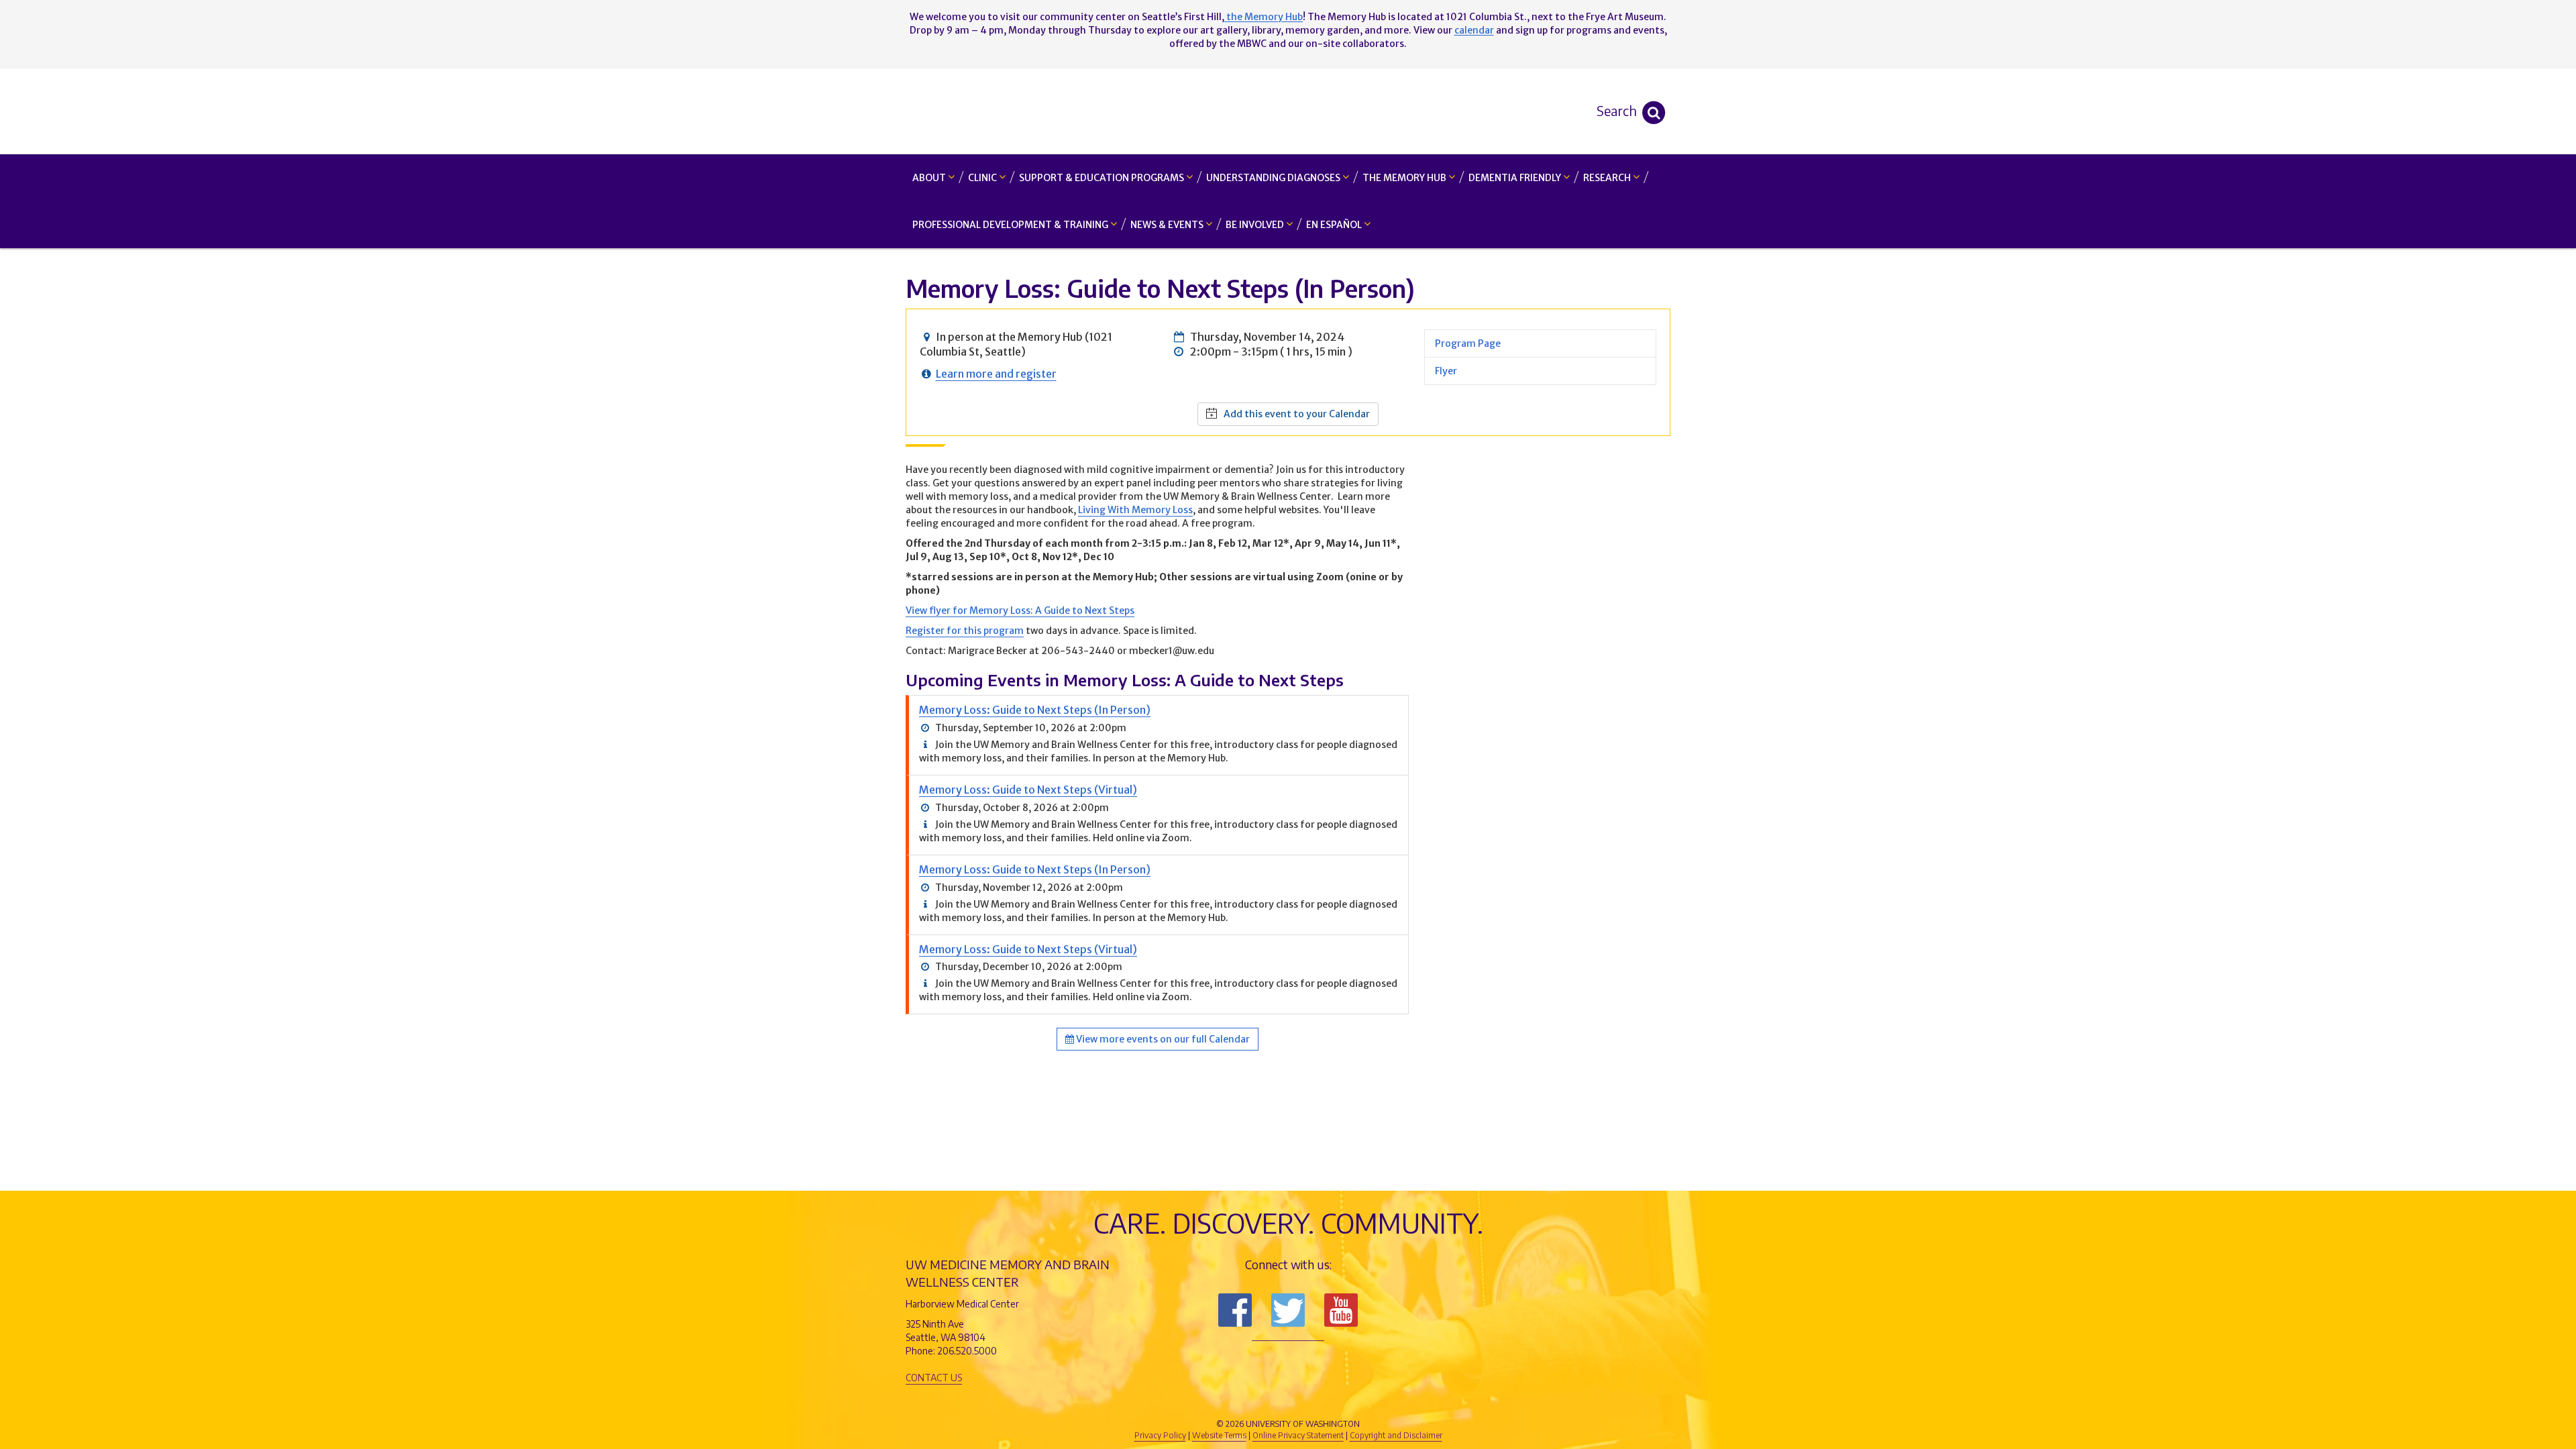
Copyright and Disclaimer (1396, 1435)
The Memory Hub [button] (1405, 178)
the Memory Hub (1264, 17)
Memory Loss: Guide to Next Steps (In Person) (1035, 710)
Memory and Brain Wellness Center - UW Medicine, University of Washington (1288, 111)
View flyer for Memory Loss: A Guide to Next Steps (1020, 610)
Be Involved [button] (1256, 225)
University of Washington (1345, 1401)
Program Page (1468, 343)
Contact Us (934, 1378)
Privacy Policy (1160, 1435)
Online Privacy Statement (1298, 1435)
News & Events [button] (1168, 225)
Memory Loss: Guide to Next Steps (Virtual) (1028, 790)
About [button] (930, 178)
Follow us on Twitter (1288, 1310)
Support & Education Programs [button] (1103, 178)
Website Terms (1219, 1435)
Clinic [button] (983, 178)
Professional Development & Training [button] (1011, 225)
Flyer (1446, 371)
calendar (1474, 30)
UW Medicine (1177, 1401)
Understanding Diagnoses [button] (1274, 178)
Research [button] (1608, 178)
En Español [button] (1335, 225)
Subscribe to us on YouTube (1341, 1310)
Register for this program (965, 631)
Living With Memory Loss (1135, 510)
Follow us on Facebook (1235, 1310)
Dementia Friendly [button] (1516, 178)
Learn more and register (996, 374)
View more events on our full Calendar (1162, 1039)
